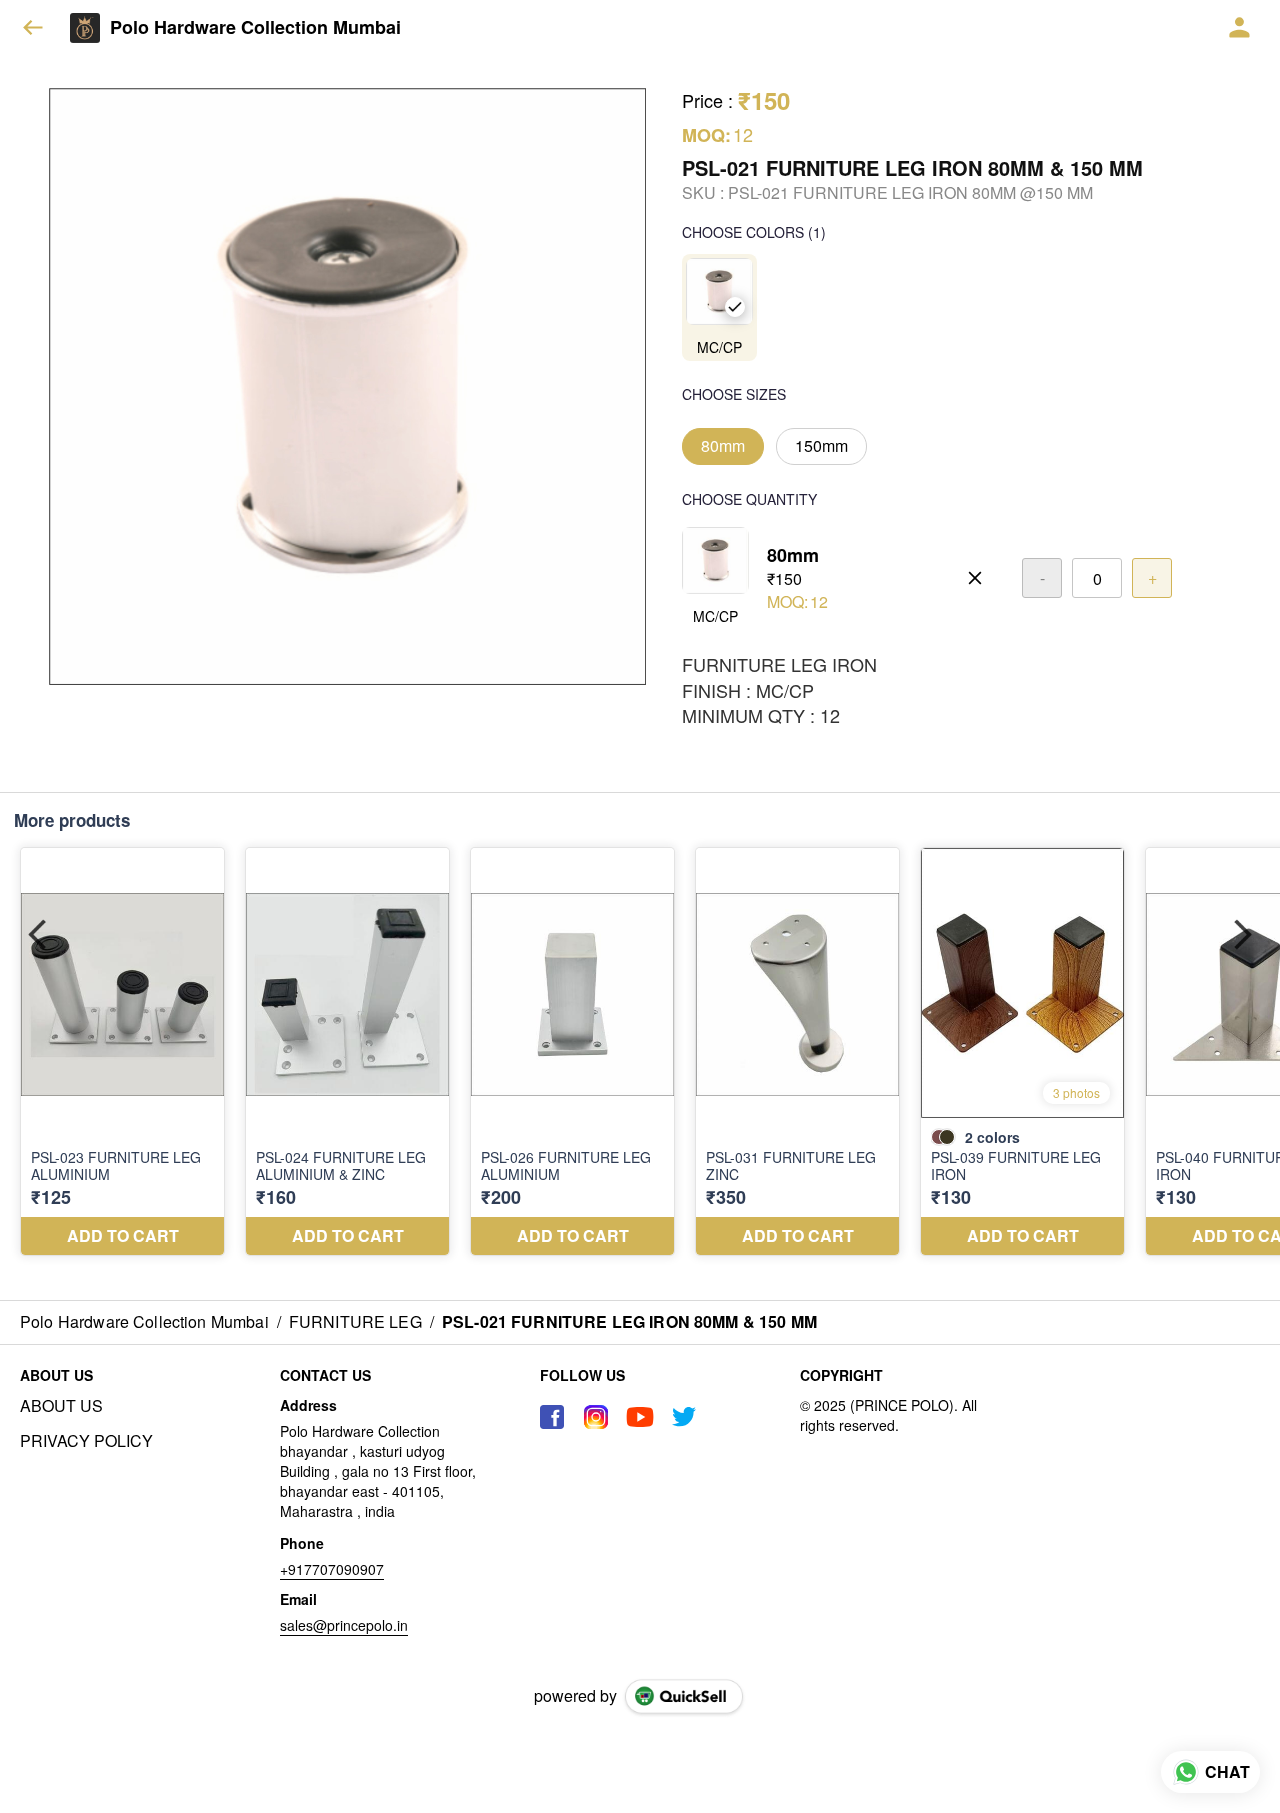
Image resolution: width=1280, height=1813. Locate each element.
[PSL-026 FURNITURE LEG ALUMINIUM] (572, 1051)
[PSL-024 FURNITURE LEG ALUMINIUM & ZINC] (347, 1051)
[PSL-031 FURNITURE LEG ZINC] (797, 1051)
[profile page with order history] (1240, 28)
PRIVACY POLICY (86, 1441)
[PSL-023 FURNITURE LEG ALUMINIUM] (122, 1051)
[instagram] (596, 1417)
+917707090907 (332, 1569)
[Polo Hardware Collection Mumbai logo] (85, 28)
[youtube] (640, 1417)
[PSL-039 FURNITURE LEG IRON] (1022, 1051)
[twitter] (684, 1417)
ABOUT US (61, 1406)
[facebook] (552, 1417)
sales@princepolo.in (344, 1625)
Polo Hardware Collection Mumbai (255, 28)
